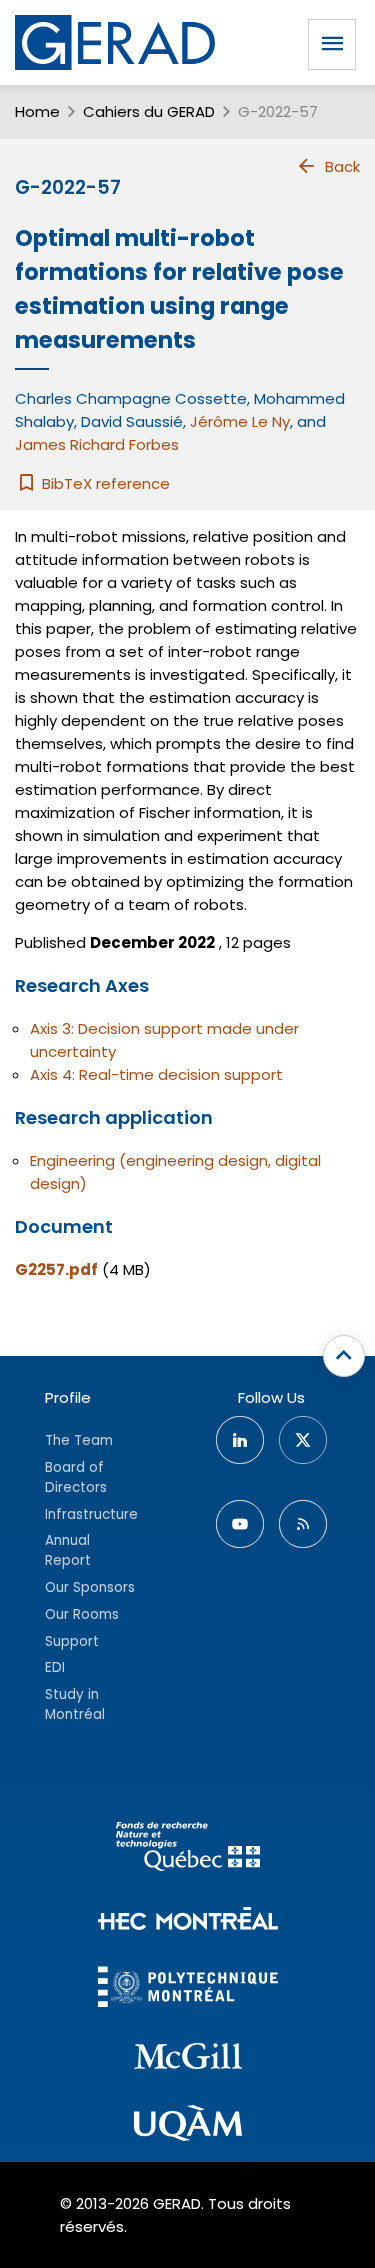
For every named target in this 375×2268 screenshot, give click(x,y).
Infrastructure (91, 1514)
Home (37, 111)
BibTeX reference (104, 483)
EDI (55, 1667)
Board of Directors (76, 1477)
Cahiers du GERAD (149, 111)
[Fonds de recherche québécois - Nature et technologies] (188, 1849)
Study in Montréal (75, 1704)
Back (342, 166)
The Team (79, 1440)
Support (72, 1641)
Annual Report (68, 1550)
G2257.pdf (56, 1269)
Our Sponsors (90, 1587)
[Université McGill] (188, 2059)
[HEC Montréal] (188, 1921)
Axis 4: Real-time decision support (156, 1074)
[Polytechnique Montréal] (188, 1989)
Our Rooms (82, 1614)
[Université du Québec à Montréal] (188, 2126)
